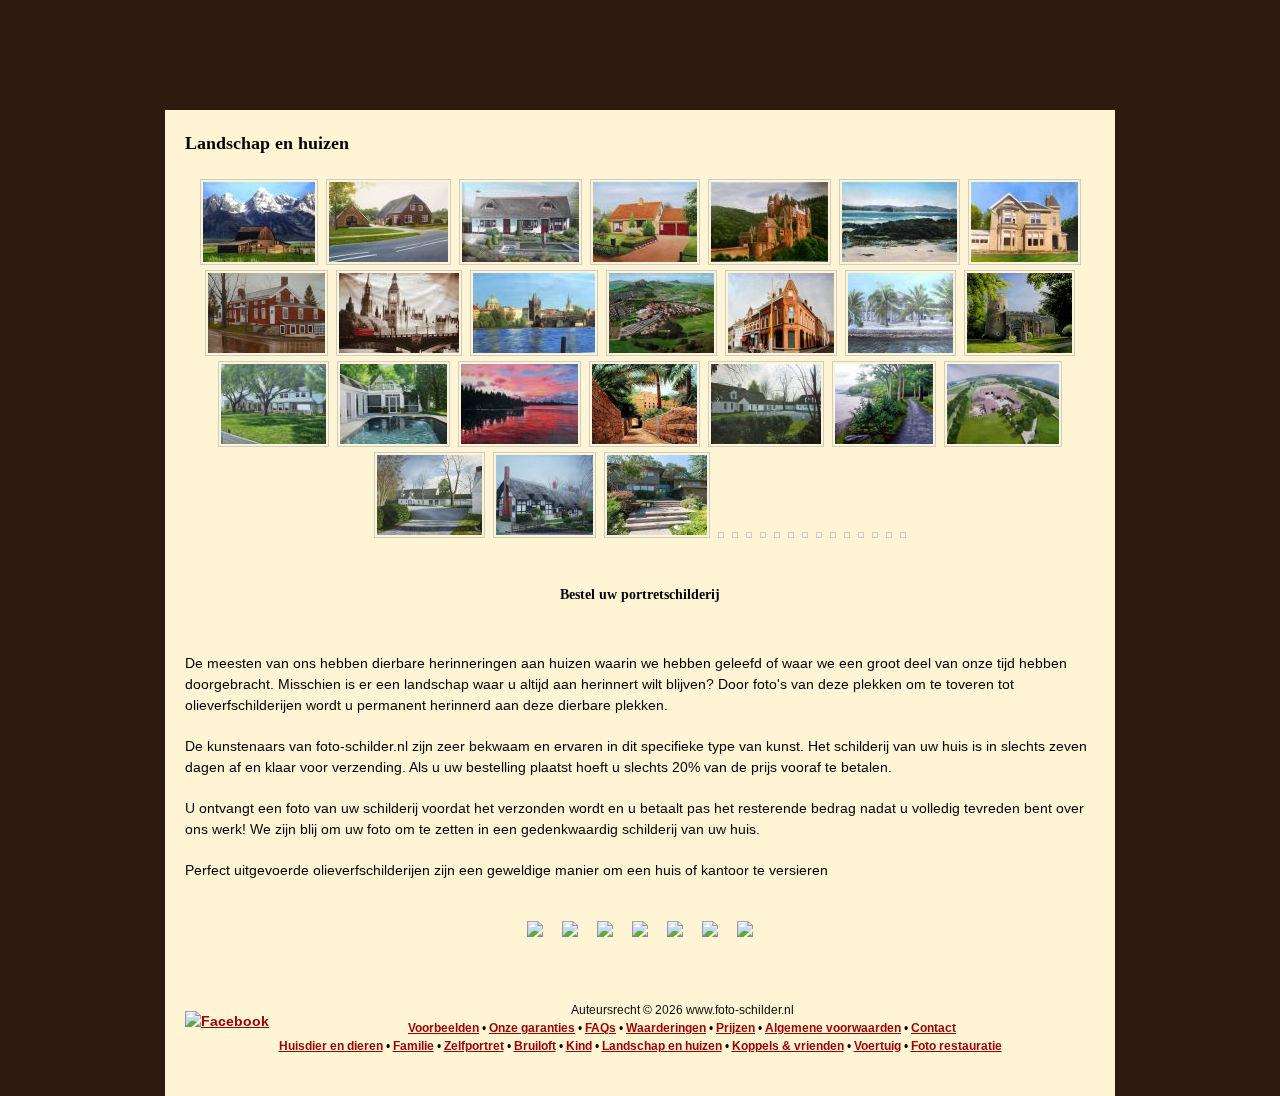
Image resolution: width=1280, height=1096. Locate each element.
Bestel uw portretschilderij (640, 594)
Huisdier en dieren (331, 1046)
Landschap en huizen (662, 1046)
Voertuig (877, 1046)
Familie (413, 1046)
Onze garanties (532, 1028)
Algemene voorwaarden (833, 1028)
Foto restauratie (956, 1046)
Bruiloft (535, 1046)
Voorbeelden (443, 1028)
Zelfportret (474, 1046)
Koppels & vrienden (788, 1046)
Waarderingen (666, 1028)
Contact (933, 1028)
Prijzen (735, 1028)
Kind (579, 1046)
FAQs (600, 1028)
